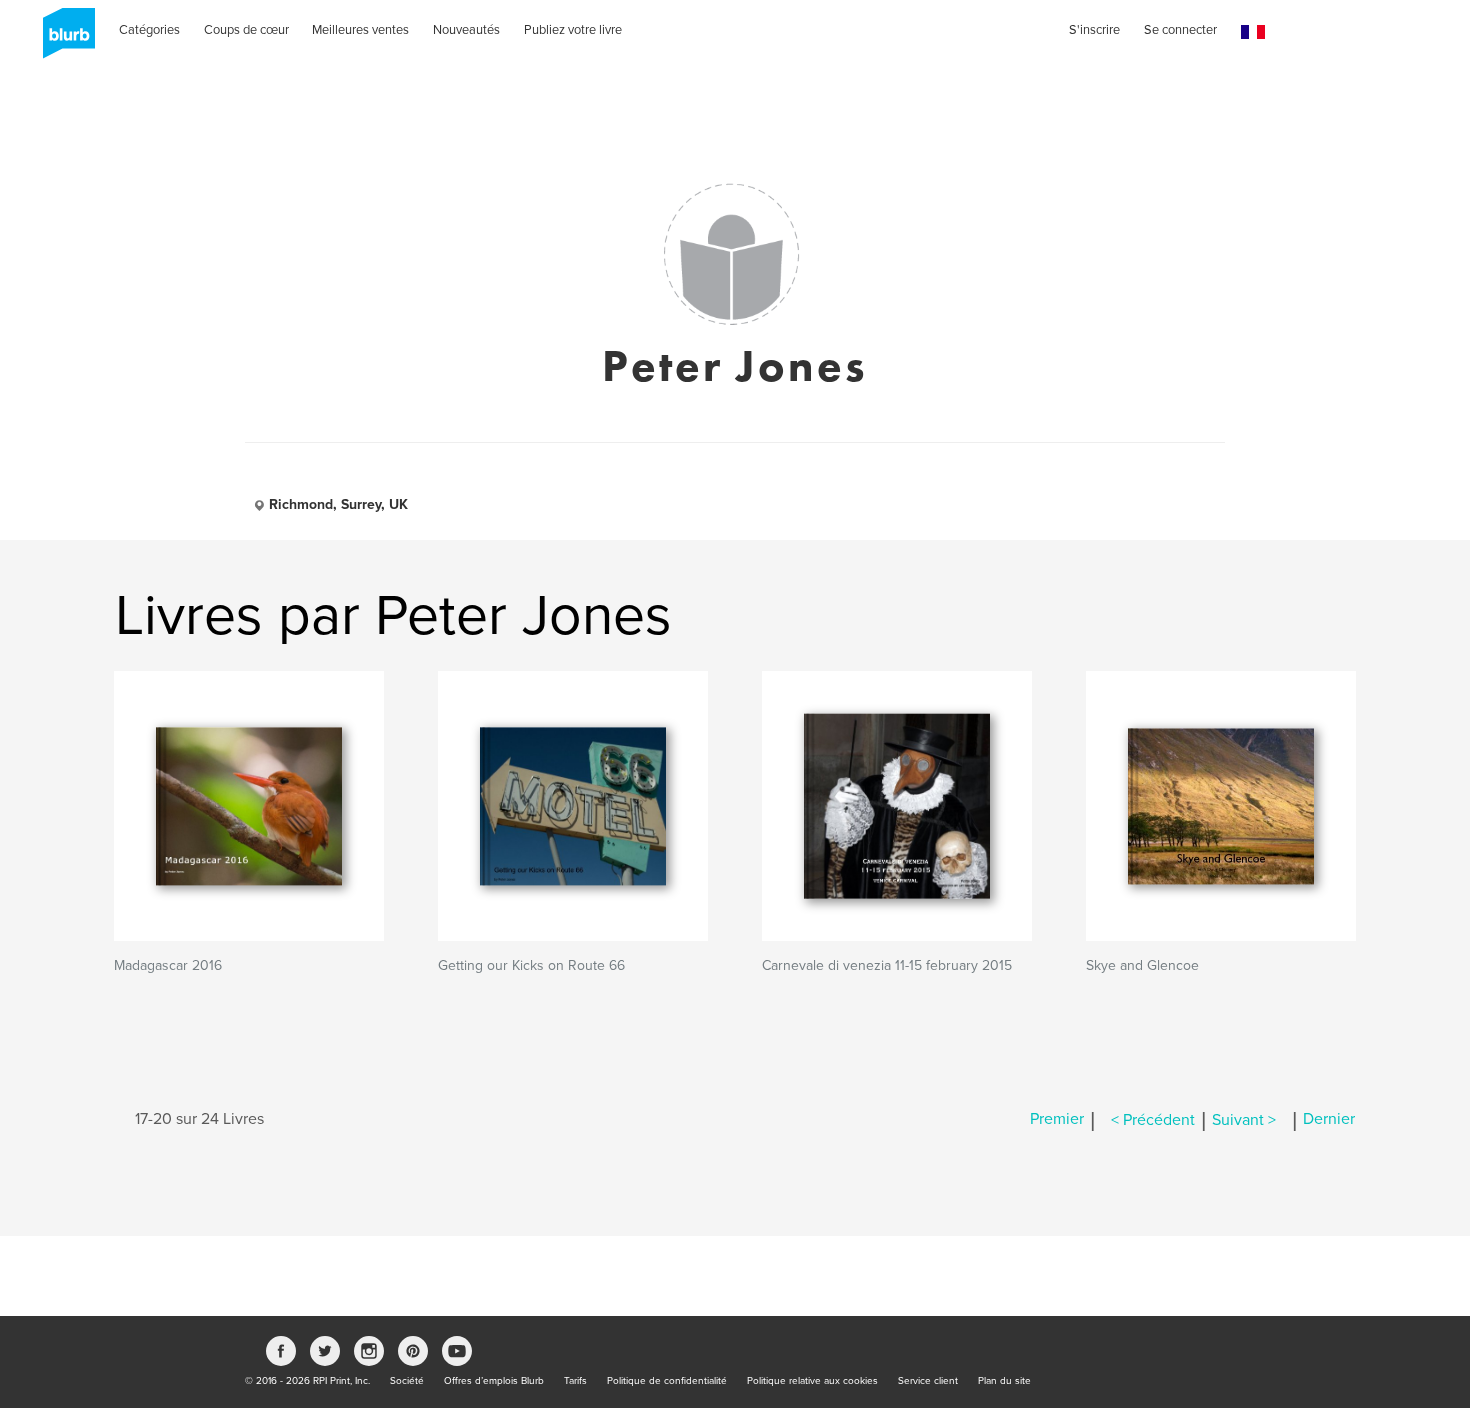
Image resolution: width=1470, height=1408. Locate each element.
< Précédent (1153, 1120)
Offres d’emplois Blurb (494, 1381)
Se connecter (1180, 30)
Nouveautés (466, 30)
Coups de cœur (246, 30)
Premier (1057, 1120)
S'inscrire (1094, 30)
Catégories (149, 30)
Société (407, 1381)
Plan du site (1004, 1381)
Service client (928, 1381)
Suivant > (1244, 1120)
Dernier (1329, 1120)
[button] (1253, 32)
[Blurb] (63, 40)
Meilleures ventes (360, 30)
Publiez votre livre (573, 30)
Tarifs (575, 1381)
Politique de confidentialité (667, 1381)
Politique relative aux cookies (812, 1381)
